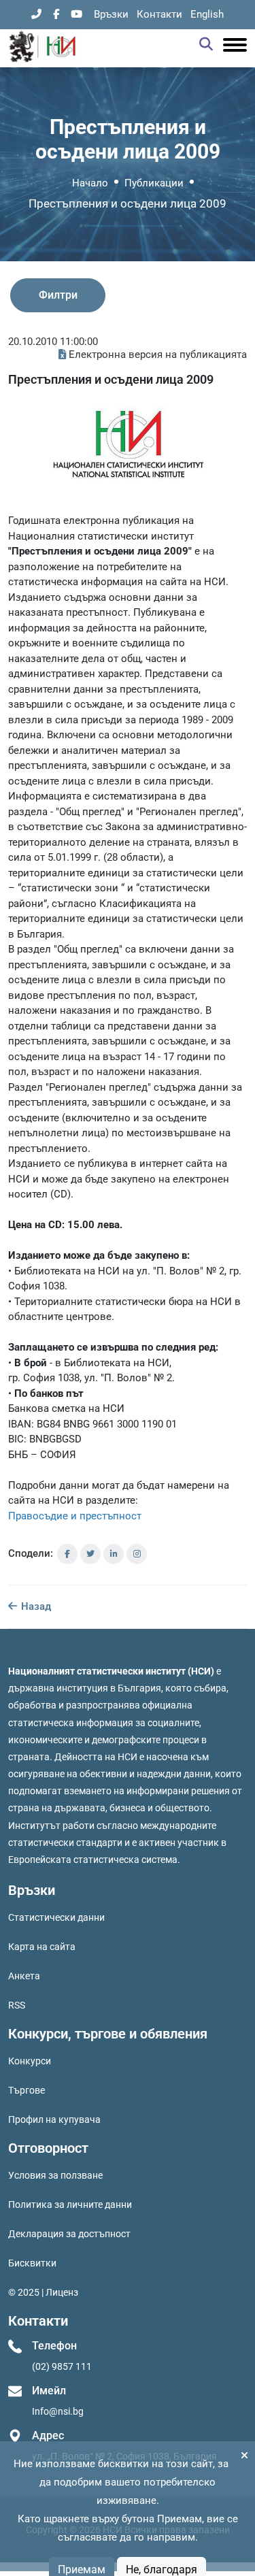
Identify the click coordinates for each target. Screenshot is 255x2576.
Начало (90, 183)
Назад (35, 1606)
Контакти (159, 14)
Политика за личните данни (70, 2205)
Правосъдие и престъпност (75, 1516)
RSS (17, 2005)
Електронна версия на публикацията (158, 354)
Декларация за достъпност (69, 2234)
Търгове (27, 2090)
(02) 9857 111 (62, 2366)
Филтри (58, 295)
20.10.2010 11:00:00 (53, 342)
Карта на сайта (42, 1947)
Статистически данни (56, 1917)
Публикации (154, 183)
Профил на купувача (54, 2119)
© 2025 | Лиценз (43, 2292)
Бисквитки (32, 2263)
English (207, 14)
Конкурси (30, 2061)
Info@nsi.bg (58, 2411)
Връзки (111, 14)
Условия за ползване (55, 2175)
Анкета (24, 1976)
